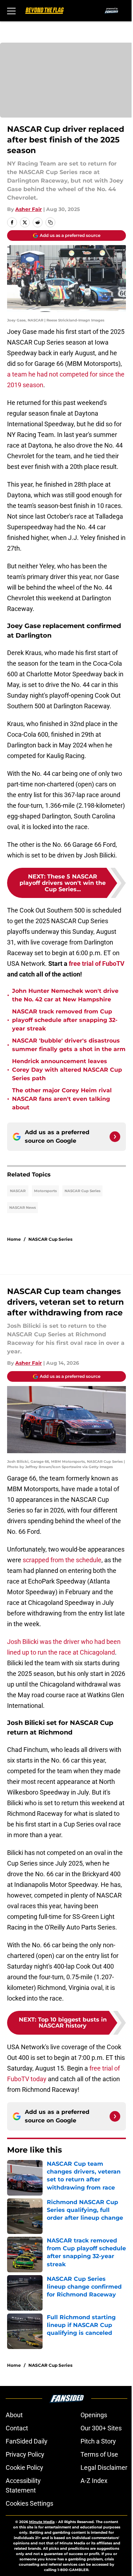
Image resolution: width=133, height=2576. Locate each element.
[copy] (50, 222)
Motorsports (45, 1191)
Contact (17, 2428)
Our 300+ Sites (101, 2428)
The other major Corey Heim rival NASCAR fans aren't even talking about (62, 1099)
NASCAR (18, 1191)
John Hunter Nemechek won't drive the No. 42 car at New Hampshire (65, 995)
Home (14, 1239)
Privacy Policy (25, 2454)
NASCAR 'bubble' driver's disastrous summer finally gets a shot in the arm (69, 1045)
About (14, 2415)
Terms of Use (99, 2454)
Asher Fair (29, 209)
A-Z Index (94, 2481)
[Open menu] (11, 11)
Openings (94, 2415)
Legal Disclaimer (104, 2467)
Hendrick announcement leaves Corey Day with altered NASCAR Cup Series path (67, 1070)
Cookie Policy (24, 2467)
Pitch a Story (98, 2441)
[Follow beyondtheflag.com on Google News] (115, 1137)
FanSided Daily (27, 2441)
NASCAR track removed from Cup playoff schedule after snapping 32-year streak (65, 1020)
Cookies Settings (29, 2503)
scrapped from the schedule (62, 1560)
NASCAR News (23, 1208)
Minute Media (42, 2522)
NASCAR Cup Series (82, 1191)
